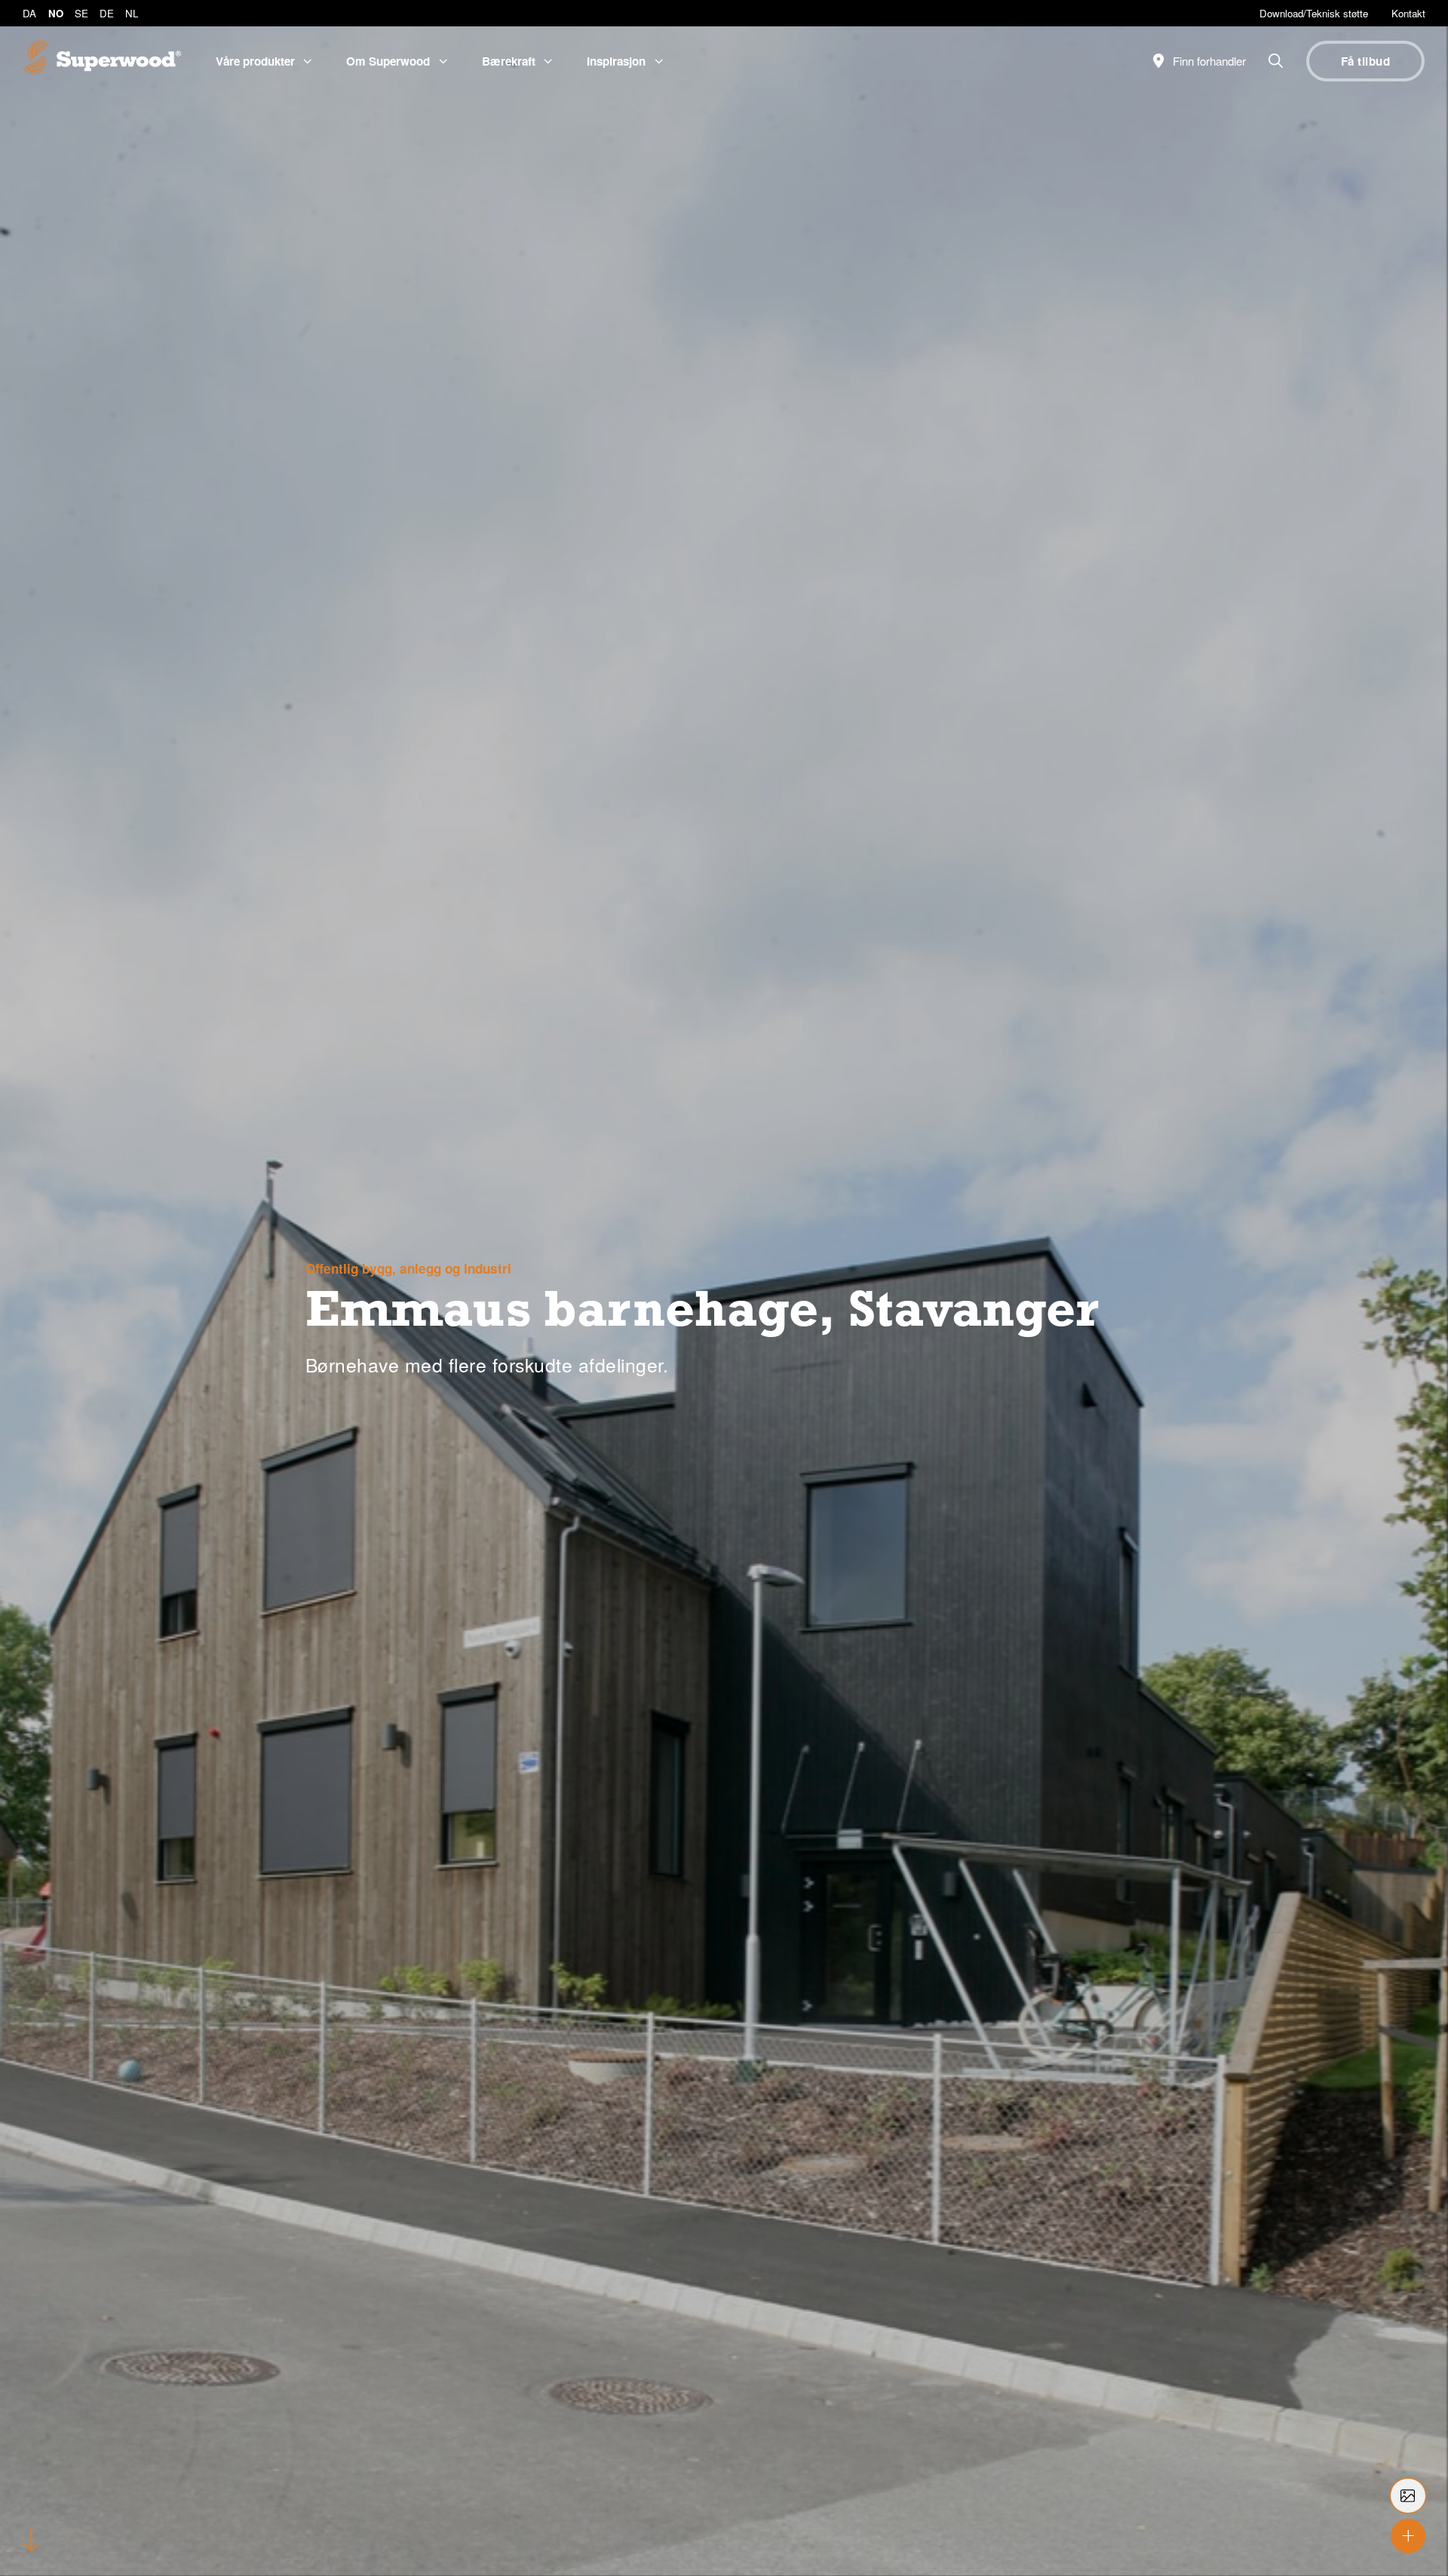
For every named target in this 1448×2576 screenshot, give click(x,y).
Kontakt (1408, 13)
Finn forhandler (1208, 61)
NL (132, 13)
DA (29, 13)
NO (56, 13)
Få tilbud (1365, 61)
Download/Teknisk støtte (1314, 13)
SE (81, 13)
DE (107, 13)
